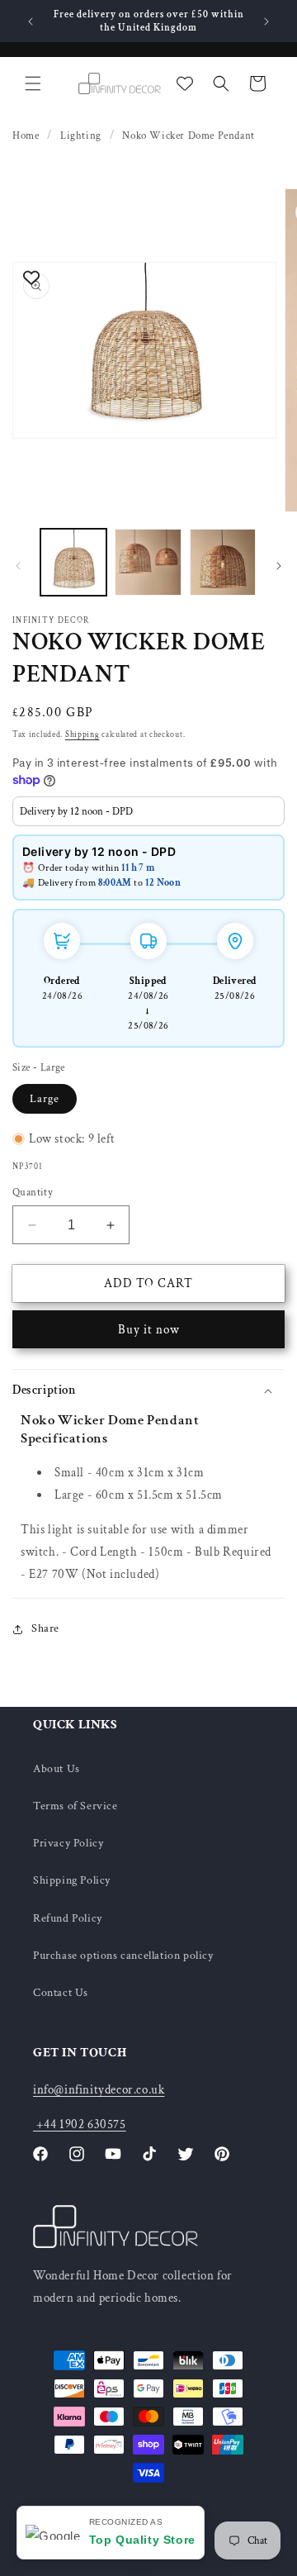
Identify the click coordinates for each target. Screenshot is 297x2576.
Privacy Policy (68, 1843)
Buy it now (149, 1330)
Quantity (33, 1193)
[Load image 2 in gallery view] (148, 562)
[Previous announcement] (31, 21)
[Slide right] (279, 566)
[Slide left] (18, 566)
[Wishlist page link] (185, 83)
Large (45, 1099)
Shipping (82, 735)
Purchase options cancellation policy (123, 1956)
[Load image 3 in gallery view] (223, 562)
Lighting (81, 136)
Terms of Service (75, 1806)
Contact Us (61, 1993)
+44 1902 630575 (80, 2124)
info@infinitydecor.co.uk (99, 2090)
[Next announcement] (266, 21)
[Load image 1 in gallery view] (73, 562)
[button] (33, 83)
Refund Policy (68, 1918)
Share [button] (45, 1628)
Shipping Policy (72, 1880)
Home (26, 136)
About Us (57, 1769)
